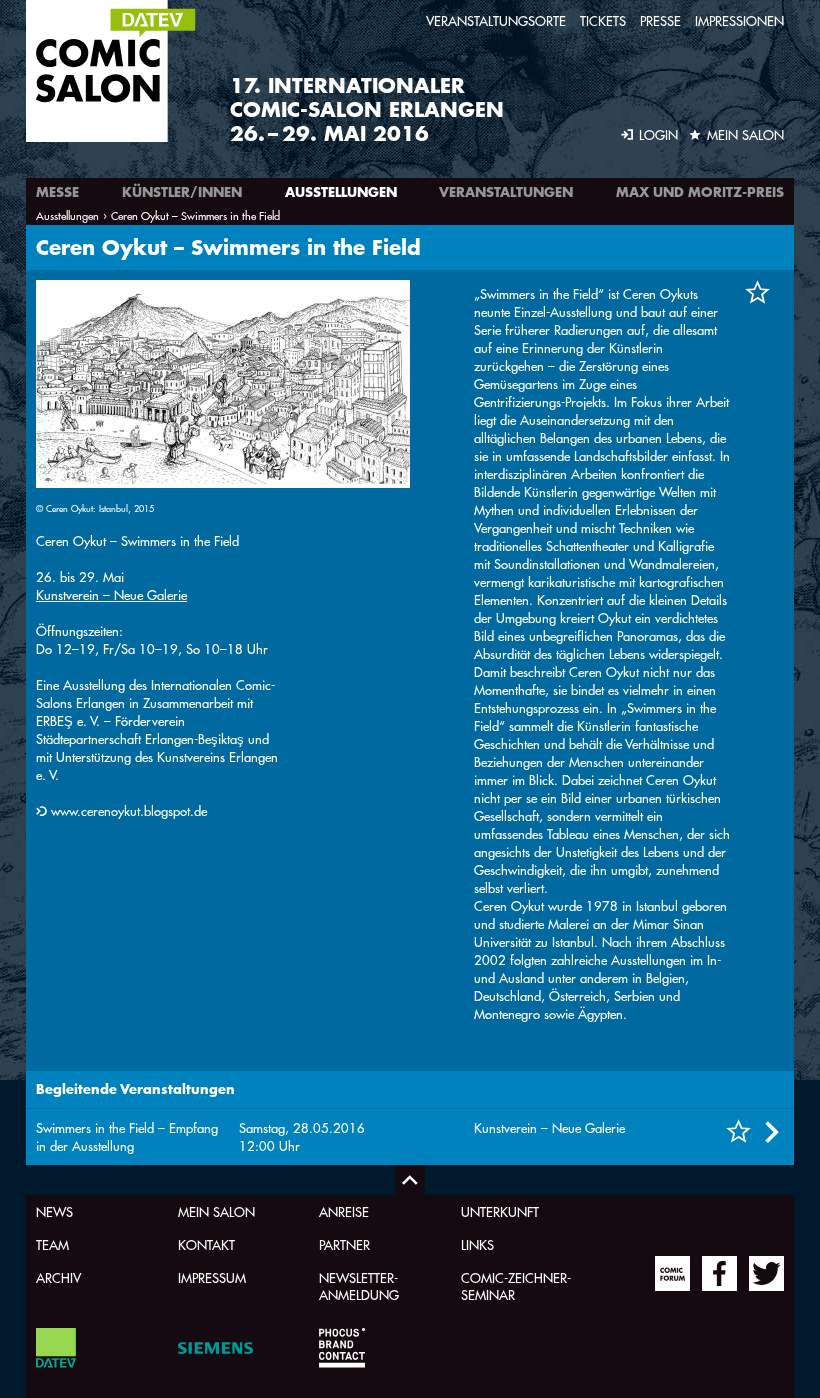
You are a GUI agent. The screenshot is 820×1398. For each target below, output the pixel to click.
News (54, 1211)
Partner (344, 1244)
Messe (57, 192)
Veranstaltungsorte (496, 20)
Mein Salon (216, 1211)
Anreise (344, 1211)
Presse (660, 20)
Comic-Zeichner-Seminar (516, 1286)
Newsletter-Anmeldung (359, 1286)
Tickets (603, 20)
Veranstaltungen (506, 192)
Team (52, 1244)
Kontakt (206, 1244)
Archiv (58, 1277)
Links (477, 1244)
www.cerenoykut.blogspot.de (129, 810)
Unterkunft (500, 1211)
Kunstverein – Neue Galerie (111, 594)
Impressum (212, 1277)
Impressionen (739, 20)
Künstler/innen (182, 192)
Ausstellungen (341, 192)
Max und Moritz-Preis (700, 192)
